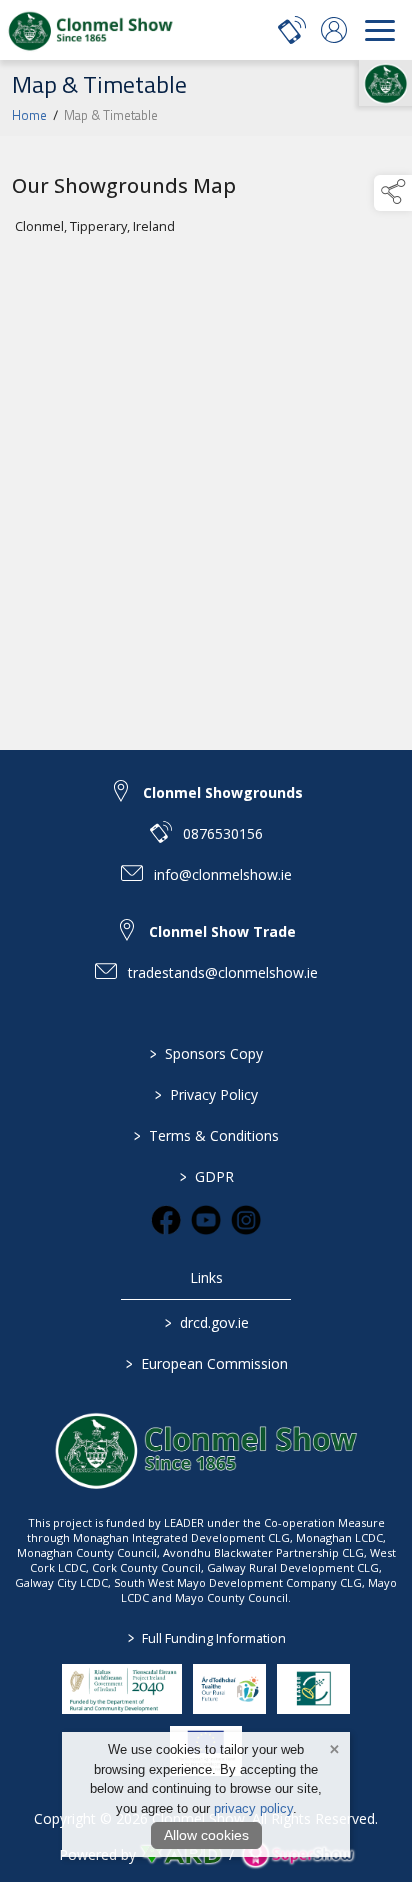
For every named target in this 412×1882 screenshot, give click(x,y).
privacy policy (253, 1808)
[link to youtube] (206, 1220)
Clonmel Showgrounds (223, 792)
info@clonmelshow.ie (223, 874)
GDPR (206, 1176)
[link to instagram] (246, 1220)
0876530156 (223, 833)
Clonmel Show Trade (222, 931)
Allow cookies (206, 1835)
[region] (206, 431)
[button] (393, 193)
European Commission (206, 1363)
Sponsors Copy (206, 1053)
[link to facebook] (166, 1220)
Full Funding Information (206, 1638)
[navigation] (380, 30)
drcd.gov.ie (206, 1322)
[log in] (334, 30)
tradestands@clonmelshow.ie (223, 972)
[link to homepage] (90, 30)
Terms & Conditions (206, 1135)
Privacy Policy (206, 1094)
